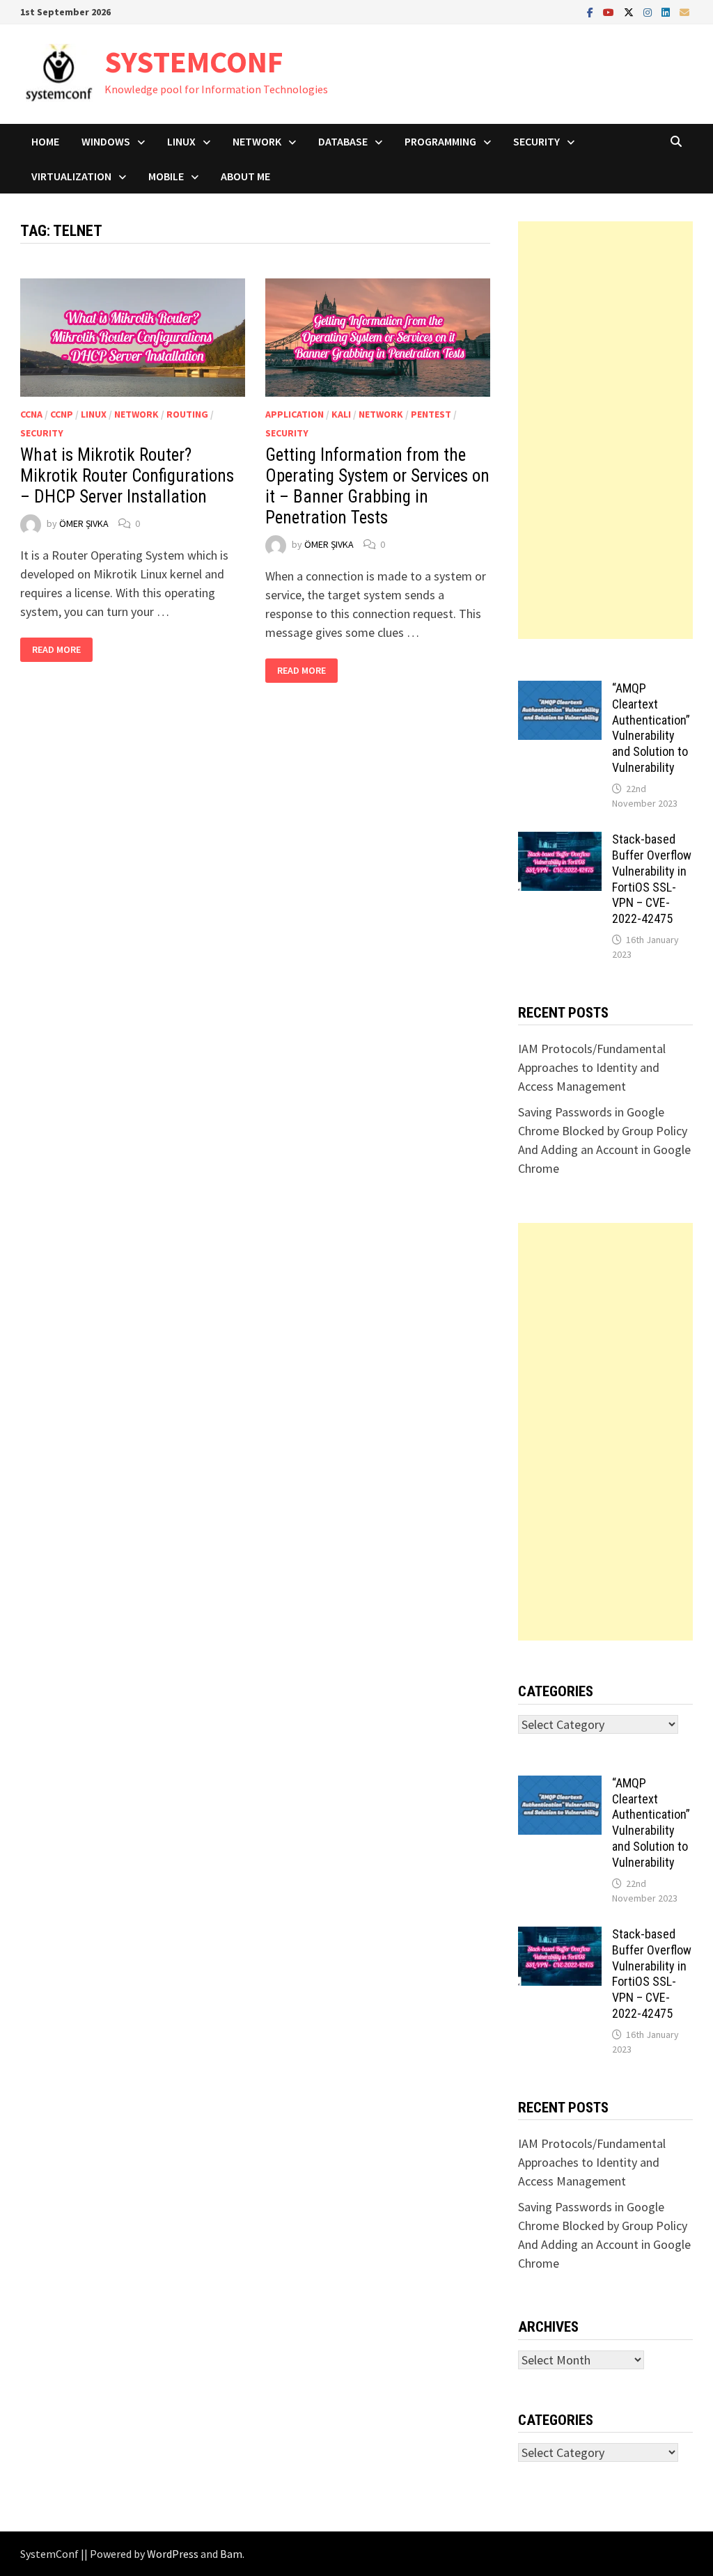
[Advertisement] (605, 430)
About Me (245, 176)
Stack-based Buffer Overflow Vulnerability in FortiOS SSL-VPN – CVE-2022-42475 (652, 879)
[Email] (684, 11)
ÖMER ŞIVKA (84, 523)
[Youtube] (610, 11)
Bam (231, 2554)
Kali (341, 414)
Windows (106, 141)
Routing (187, 414)
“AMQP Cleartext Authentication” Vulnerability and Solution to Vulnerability (651, 728)
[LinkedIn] (667, 11)
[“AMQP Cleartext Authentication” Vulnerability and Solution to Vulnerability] (560, 690)
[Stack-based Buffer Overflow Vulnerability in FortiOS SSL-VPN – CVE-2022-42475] (560, 841)
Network (257, 141)
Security (536, 141)
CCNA (31, 414)
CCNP (62, 414)
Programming (440, 141)
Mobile (166, 176)
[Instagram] (649, 11)
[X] (630, 11)
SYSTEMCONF (194, 62)
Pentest (431, 414)
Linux (181, 141)
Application (295, 414)
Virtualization (71, 176)
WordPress (173, 2554)
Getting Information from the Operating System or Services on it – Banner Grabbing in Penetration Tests (377, 486)
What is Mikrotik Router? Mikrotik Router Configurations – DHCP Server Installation (127, 476)
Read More (62, 650)
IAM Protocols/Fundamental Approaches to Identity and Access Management (592, 1067)
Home (45, 141)
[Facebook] (591, 11)
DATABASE (343, 141)
